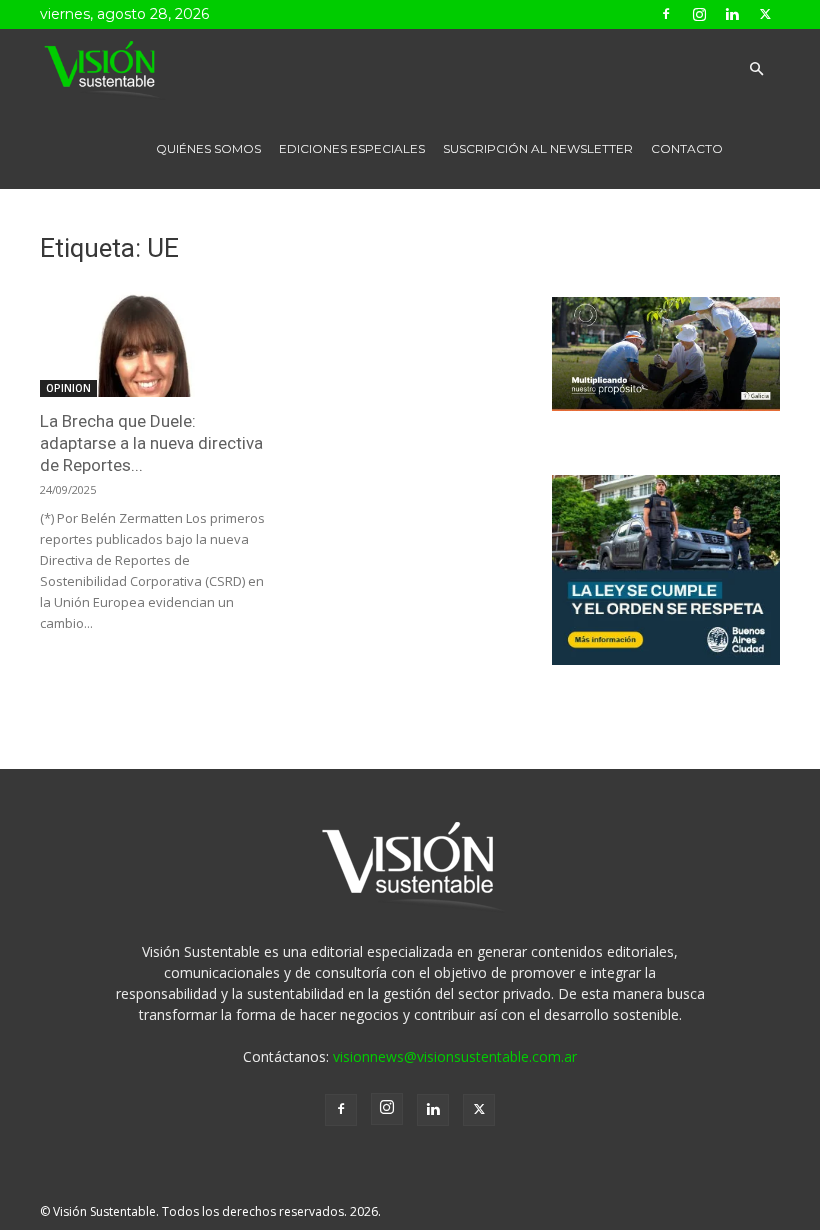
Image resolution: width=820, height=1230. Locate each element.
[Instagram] (699, 14)
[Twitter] (765, 14)
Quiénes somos (208, 148)
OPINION (68, 388)
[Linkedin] (732, 14)
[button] (756, 69)
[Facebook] (666, 14)
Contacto (687, 148)
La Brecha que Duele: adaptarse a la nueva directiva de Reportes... (151, 443)
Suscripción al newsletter (538, 148)
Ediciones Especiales (352, 148)
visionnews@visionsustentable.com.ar (455, 1056)
